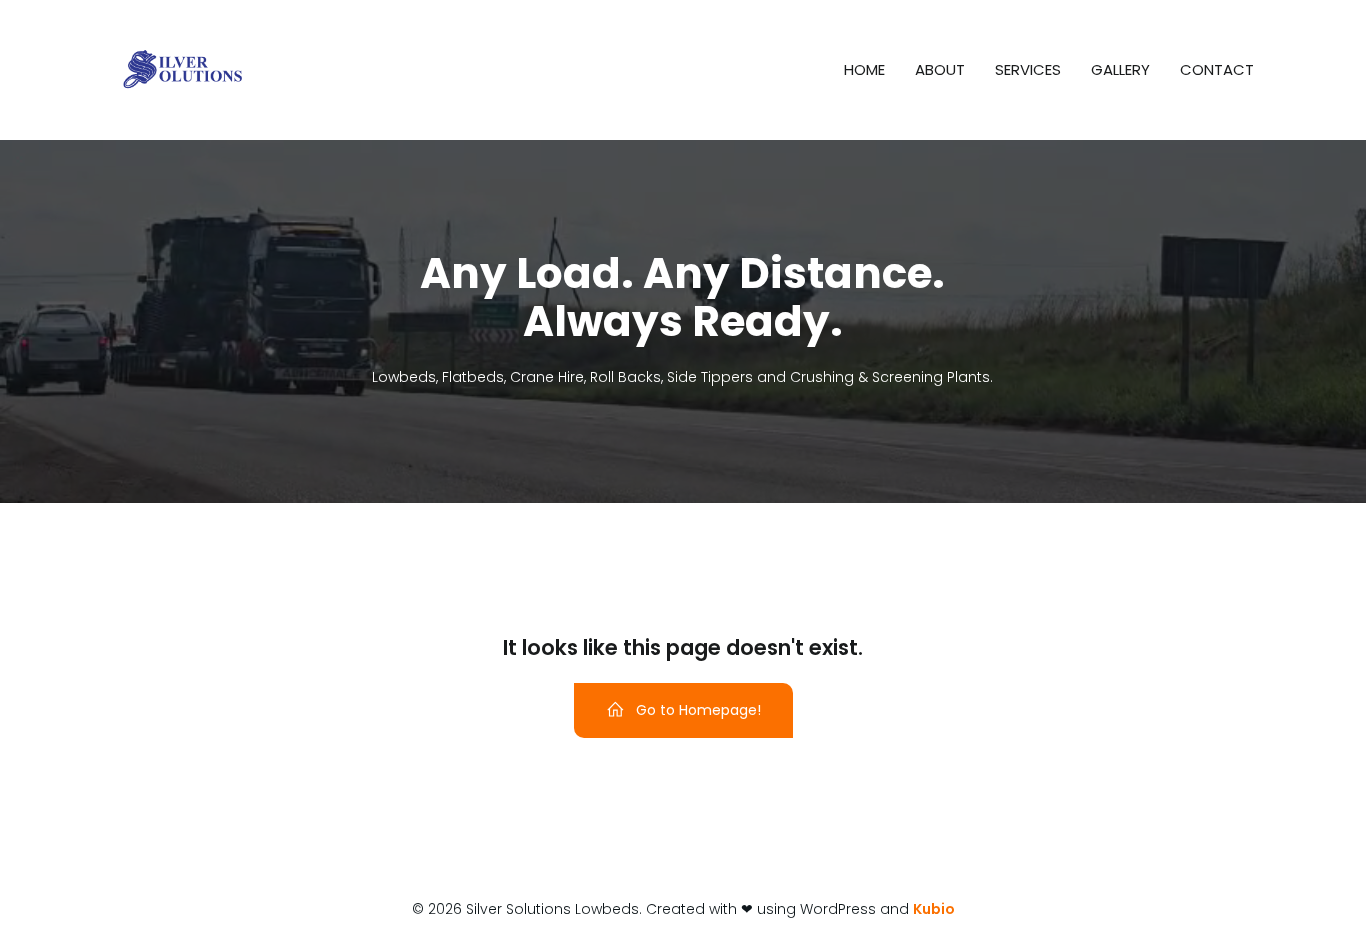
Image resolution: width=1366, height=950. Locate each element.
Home (864, 69)
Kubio (934, 909)
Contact (1217, 69)
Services (1028, 69)
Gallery (1120, 69)
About (940, 69)
